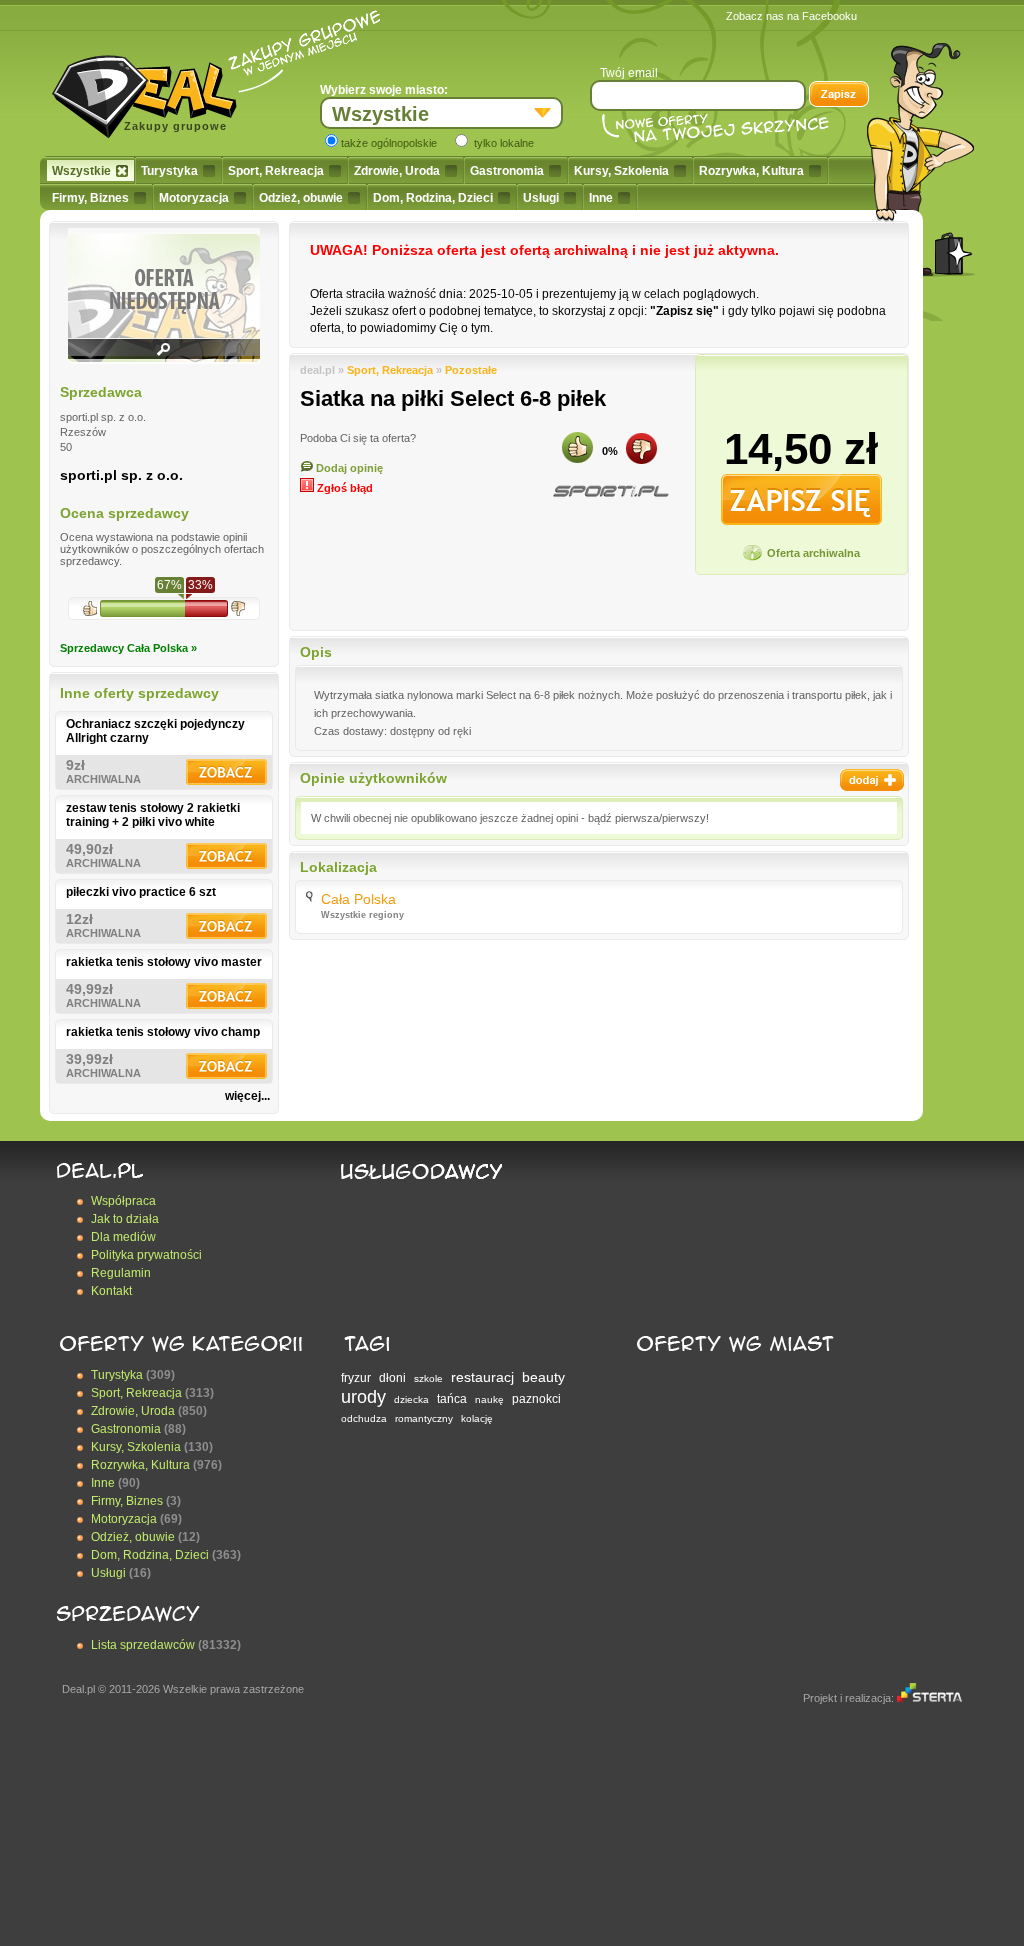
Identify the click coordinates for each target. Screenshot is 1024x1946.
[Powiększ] (164, 356)
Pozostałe (471, 370)
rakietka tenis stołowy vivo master (164, 962)
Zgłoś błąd (343, 488)
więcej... (247, 1096)
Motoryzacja (194, 198)
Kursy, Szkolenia (621, 171)
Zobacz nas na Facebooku (791, 16)
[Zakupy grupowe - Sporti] (610, 491)
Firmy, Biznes (90, 198)
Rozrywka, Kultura (751, 171)
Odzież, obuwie (301, 198)
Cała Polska (358, 899)
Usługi (541, 198)
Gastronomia (507, 171)
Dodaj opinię (348, 468)
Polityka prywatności (146, 1255)
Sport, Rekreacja (276, 171)
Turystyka (169, 171)
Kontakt (111, 1291)
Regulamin (121, 1273)
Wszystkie (81, 171)
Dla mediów (123, 1237)
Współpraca (123, 1201)
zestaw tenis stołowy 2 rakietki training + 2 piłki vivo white (153, 815)
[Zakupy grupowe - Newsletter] (839, 96)
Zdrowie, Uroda (397, 171)
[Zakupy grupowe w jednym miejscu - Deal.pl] (152, 90)
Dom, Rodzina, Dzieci (433, 198)
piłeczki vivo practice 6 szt (141, 892)
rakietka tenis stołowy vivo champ (163, 1032)
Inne (601, 198)
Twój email (629, 73)
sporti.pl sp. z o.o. (121, 475)
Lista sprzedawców (143, 1645)
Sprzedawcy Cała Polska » (128, 648)
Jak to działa (125, 1219)
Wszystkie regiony (362, 915)
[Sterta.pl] (929, 1698)
